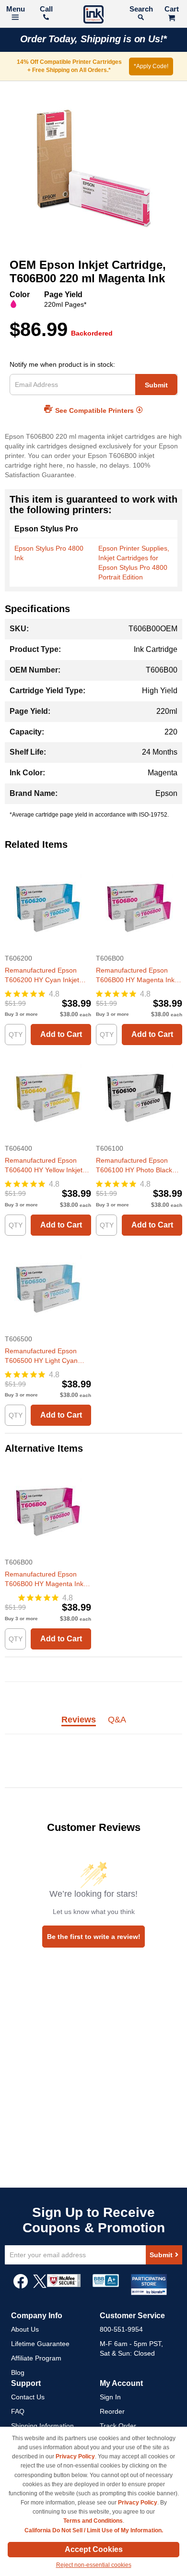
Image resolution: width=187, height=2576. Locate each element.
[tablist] (93, 1725)
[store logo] (93, 16)
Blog (18, 2372)
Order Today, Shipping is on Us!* (94, 39)
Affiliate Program (36, 2358)
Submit (156, 385)
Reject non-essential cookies (94, 2565)
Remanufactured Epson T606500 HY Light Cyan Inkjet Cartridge (41, 1356)
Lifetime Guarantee (40, 2344)
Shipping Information (42, 2426)
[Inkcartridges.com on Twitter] (40, 2286)
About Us (25, 2329)
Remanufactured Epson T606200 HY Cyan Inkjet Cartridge (42, 975)
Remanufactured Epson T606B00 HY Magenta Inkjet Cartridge (139, 975)
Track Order (118, 2426)
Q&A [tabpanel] (117, 1720)
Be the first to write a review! (94, 1937)
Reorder (112, 2411)
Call (46, 9)
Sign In (110, 2397)
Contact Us (28, 2397)
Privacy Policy (75, 2456)
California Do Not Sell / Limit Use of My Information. (94, 2530)
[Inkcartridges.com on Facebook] (21, 2286)
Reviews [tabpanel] (79, 1720)
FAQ (18, 2411)
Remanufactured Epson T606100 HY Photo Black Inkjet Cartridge (134, 1166)
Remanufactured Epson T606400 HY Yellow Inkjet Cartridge (44, 1166)
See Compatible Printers (94, 410)
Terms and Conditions (93, 2521)
